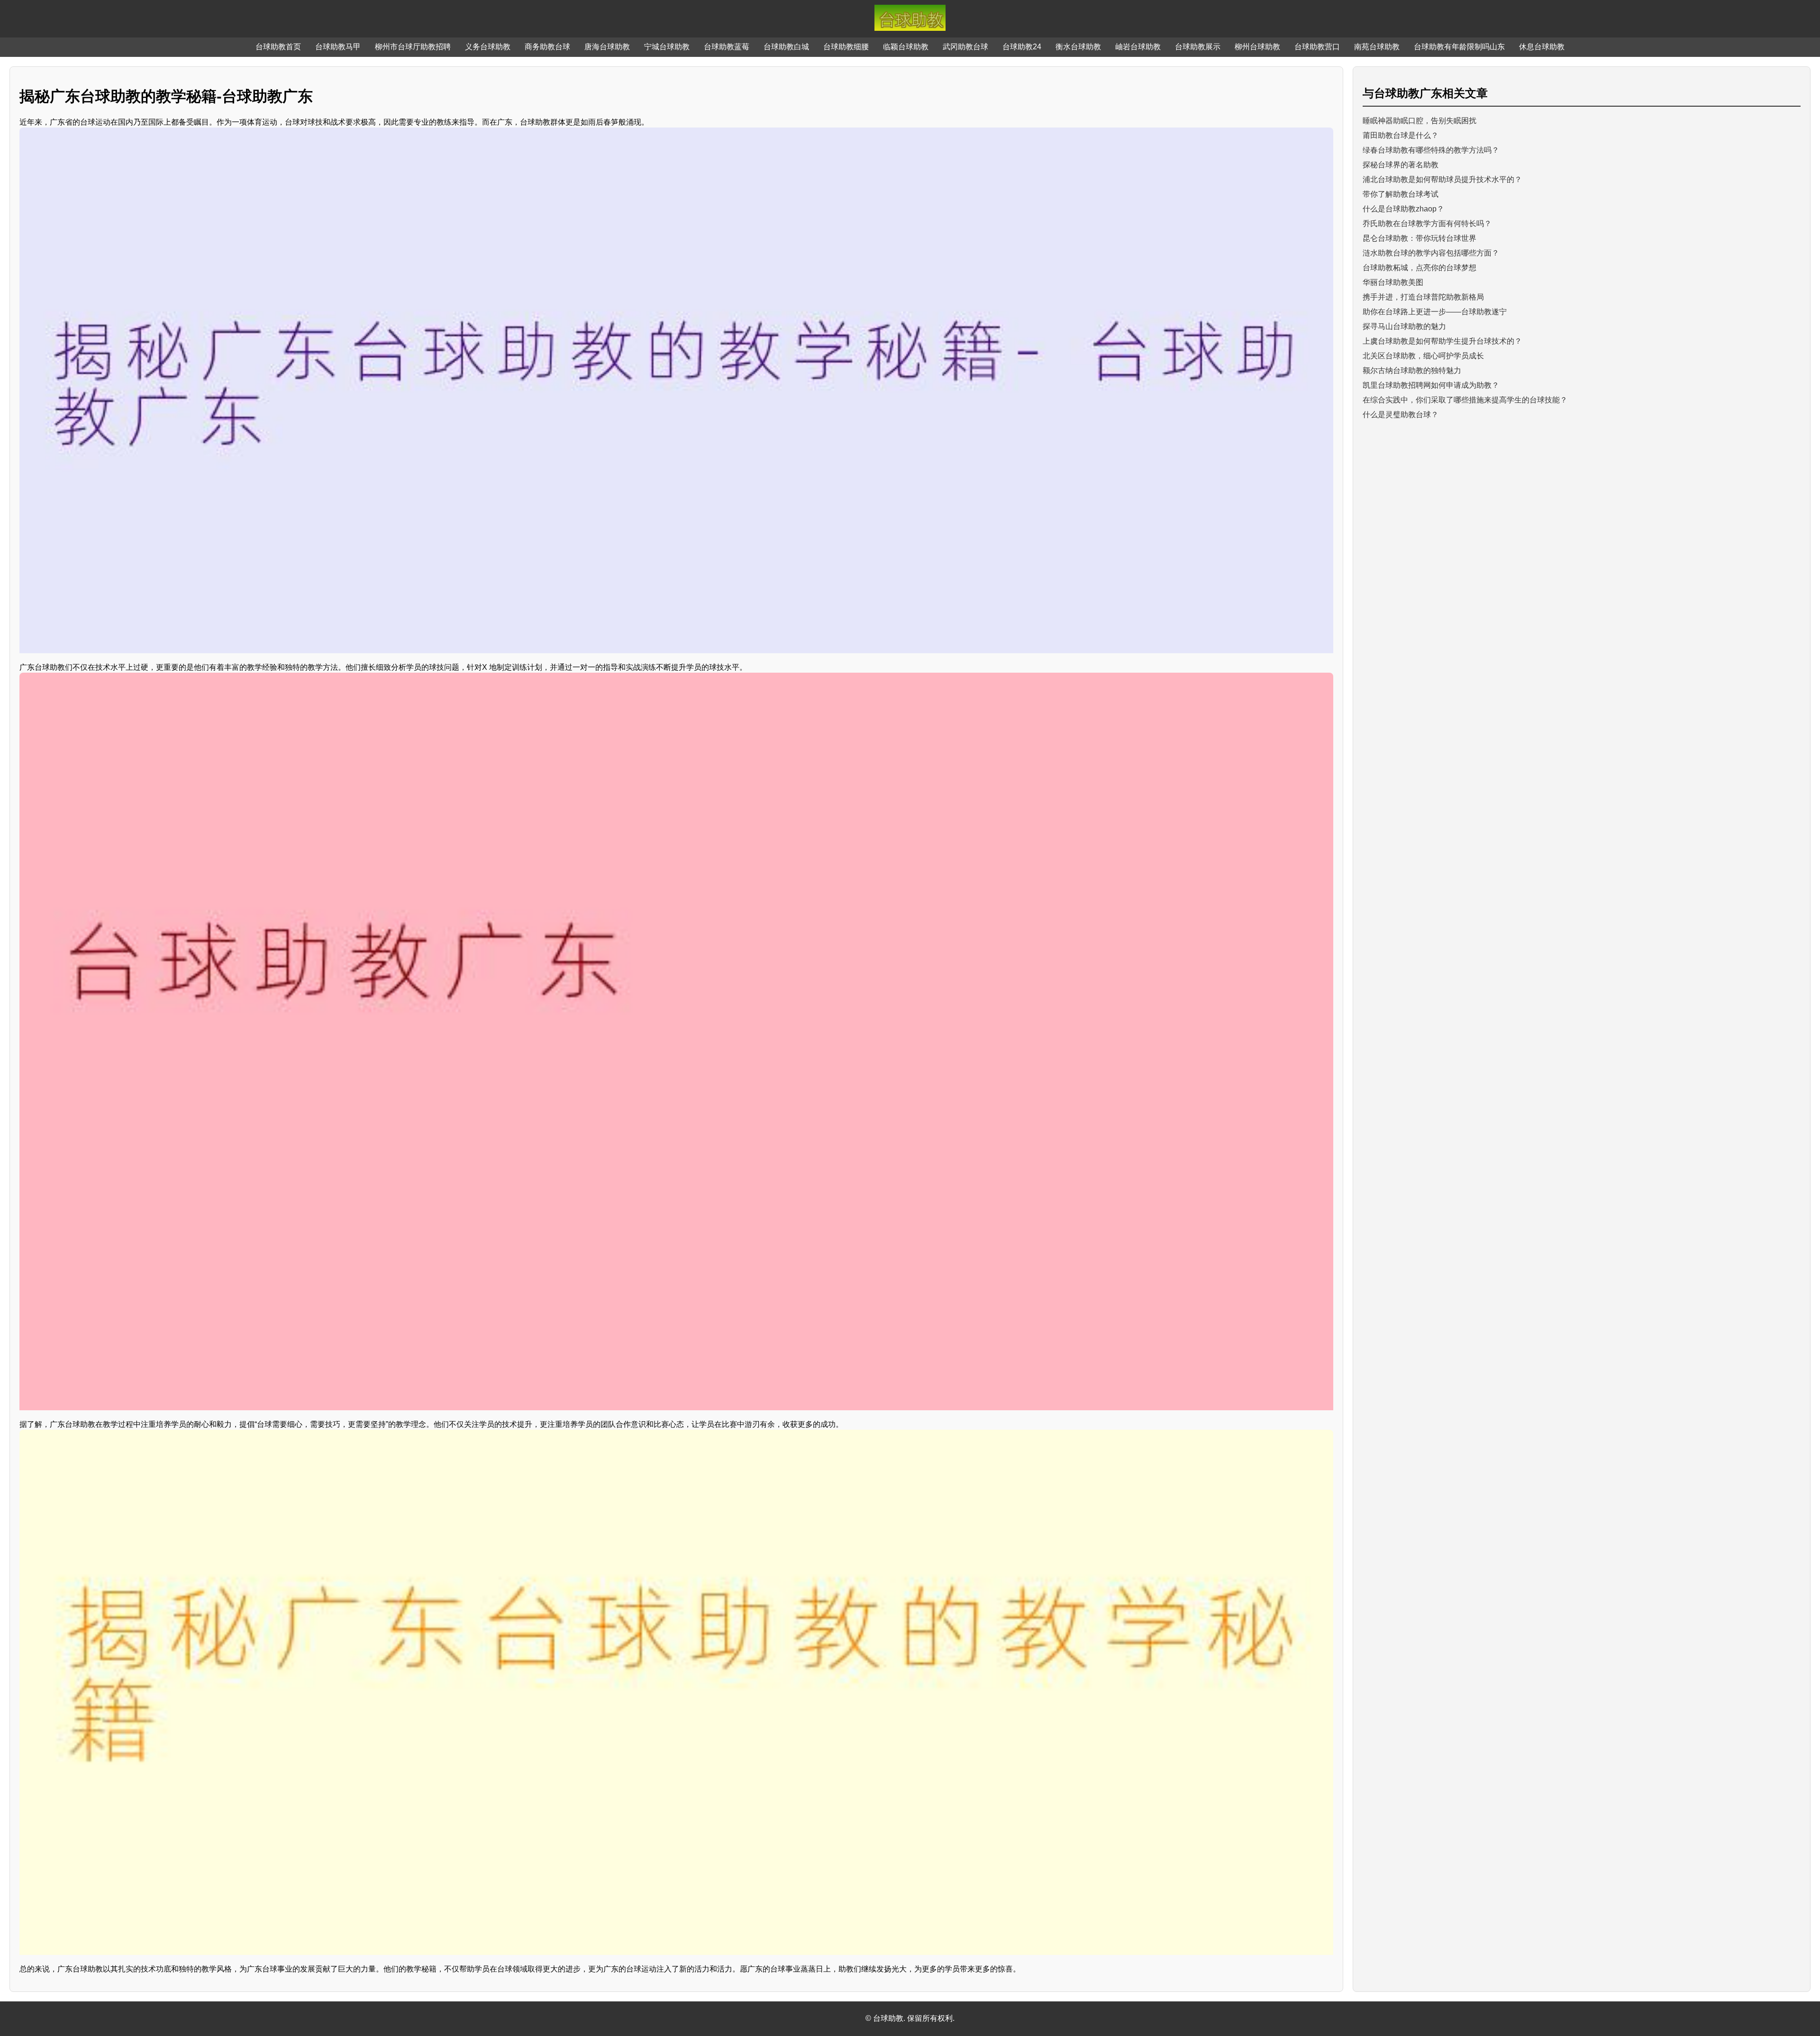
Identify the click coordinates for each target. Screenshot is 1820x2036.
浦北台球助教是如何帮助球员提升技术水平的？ (1442, 179)
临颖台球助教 (906, 47)
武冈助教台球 (965, 47)
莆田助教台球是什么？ (1401, 135)
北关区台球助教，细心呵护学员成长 (1423, 356)
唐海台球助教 (607, 47)
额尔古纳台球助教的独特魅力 (1412, 370)
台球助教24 (1022, 47)
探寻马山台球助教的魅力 (1404, 326)
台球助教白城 (786, 47)
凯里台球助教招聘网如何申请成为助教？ (1431, 385)
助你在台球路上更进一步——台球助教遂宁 (1435, 312)
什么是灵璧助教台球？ (1401, 415)
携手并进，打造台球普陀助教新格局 (1423, 297)
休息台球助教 (1542, 47)
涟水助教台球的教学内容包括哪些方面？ (1431, 253)
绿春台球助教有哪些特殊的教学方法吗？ (1431, 150)
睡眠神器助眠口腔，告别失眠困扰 (1420, 121)
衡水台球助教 (1078, 47)
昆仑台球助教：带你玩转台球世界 (1420, 238)
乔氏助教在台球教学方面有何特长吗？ (1427, 224)
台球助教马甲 (338, 47)
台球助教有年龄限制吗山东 (1459, 47)
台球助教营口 (1317, 47)
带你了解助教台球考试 (1401, 194)
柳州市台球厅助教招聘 (413, 47)
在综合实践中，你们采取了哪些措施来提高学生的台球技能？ (1465, 400)
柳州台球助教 (1257, 47)
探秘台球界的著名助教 (1401, 165)
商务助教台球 (547, 47)
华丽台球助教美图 (1393, 282)
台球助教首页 (278, 47)
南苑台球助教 (1377, 47)
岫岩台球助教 (1138, 47)
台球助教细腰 (846, 47)
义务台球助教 (488, 47)
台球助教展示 (1198, 47)
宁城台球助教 (667, 47)
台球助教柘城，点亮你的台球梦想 (1420, 268)
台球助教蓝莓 (727, 47)
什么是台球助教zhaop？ (1403, 209)
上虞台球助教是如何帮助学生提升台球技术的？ (1442, 341)
